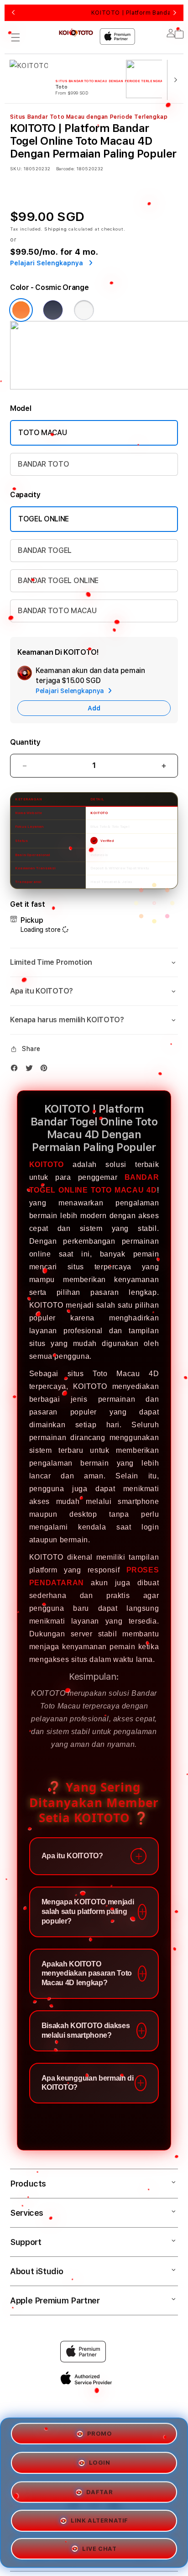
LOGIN (100, 2463)
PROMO (100, 2436)
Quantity (25, 742)
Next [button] (175, 13)
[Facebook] (16, 1070)
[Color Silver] (84, 310)
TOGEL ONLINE (44, 519)
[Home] (76, 33)
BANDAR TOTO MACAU (57, 611)
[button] (16, 37)
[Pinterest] (46, 1070)
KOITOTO (47, 1164)
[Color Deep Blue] (53, 310)
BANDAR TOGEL (45, 550)
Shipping (56, 229)
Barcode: (65, 168)
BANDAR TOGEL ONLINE (58, 581)
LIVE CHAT (99, 2545)
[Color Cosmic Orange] (21, 310)
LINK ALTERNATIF (99, 2517)
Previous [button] (13, 13)
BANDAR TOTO (43, 464)
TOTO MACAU (43, 433)
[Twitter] (31, 1070)
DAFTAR (100, 2489)
